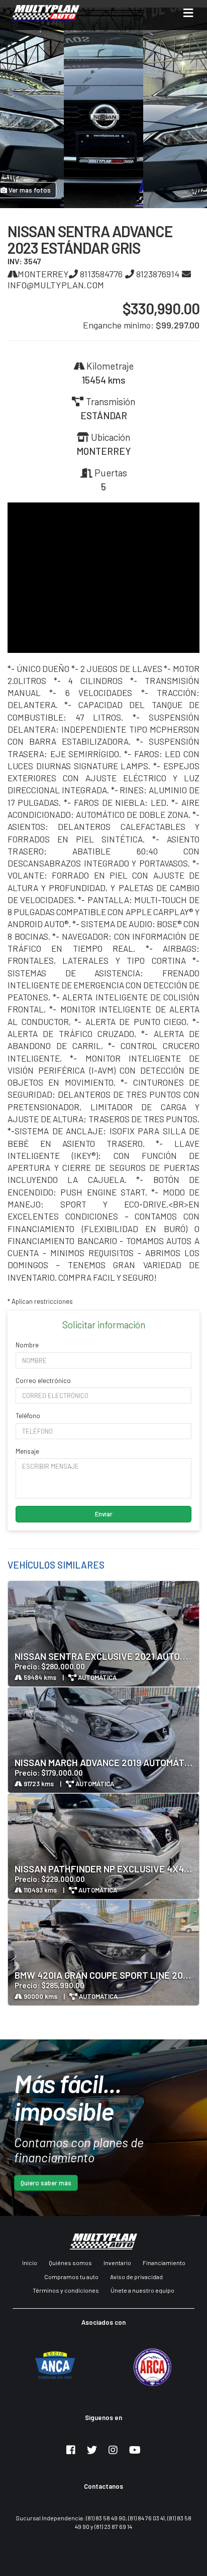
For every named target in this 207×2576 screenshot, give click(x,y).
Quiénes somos (70, 2263)
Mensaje (27, 1451)
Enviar (104, 1514)
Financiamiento (164, 2263)
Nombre (27, 1345)
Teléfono (28, 1416)
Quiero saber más (46, 2183)
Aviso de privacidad (136, 2277)
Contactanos (103, 2486)
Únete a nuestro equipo (142, 2290)
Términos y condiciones (66, 2290)
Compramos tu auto (71, 2277)
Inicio (30, 2263)
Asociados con (103, 2322)
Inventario (117, 2263)
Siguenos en (103, 2418)
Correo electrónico (43, 1381)
